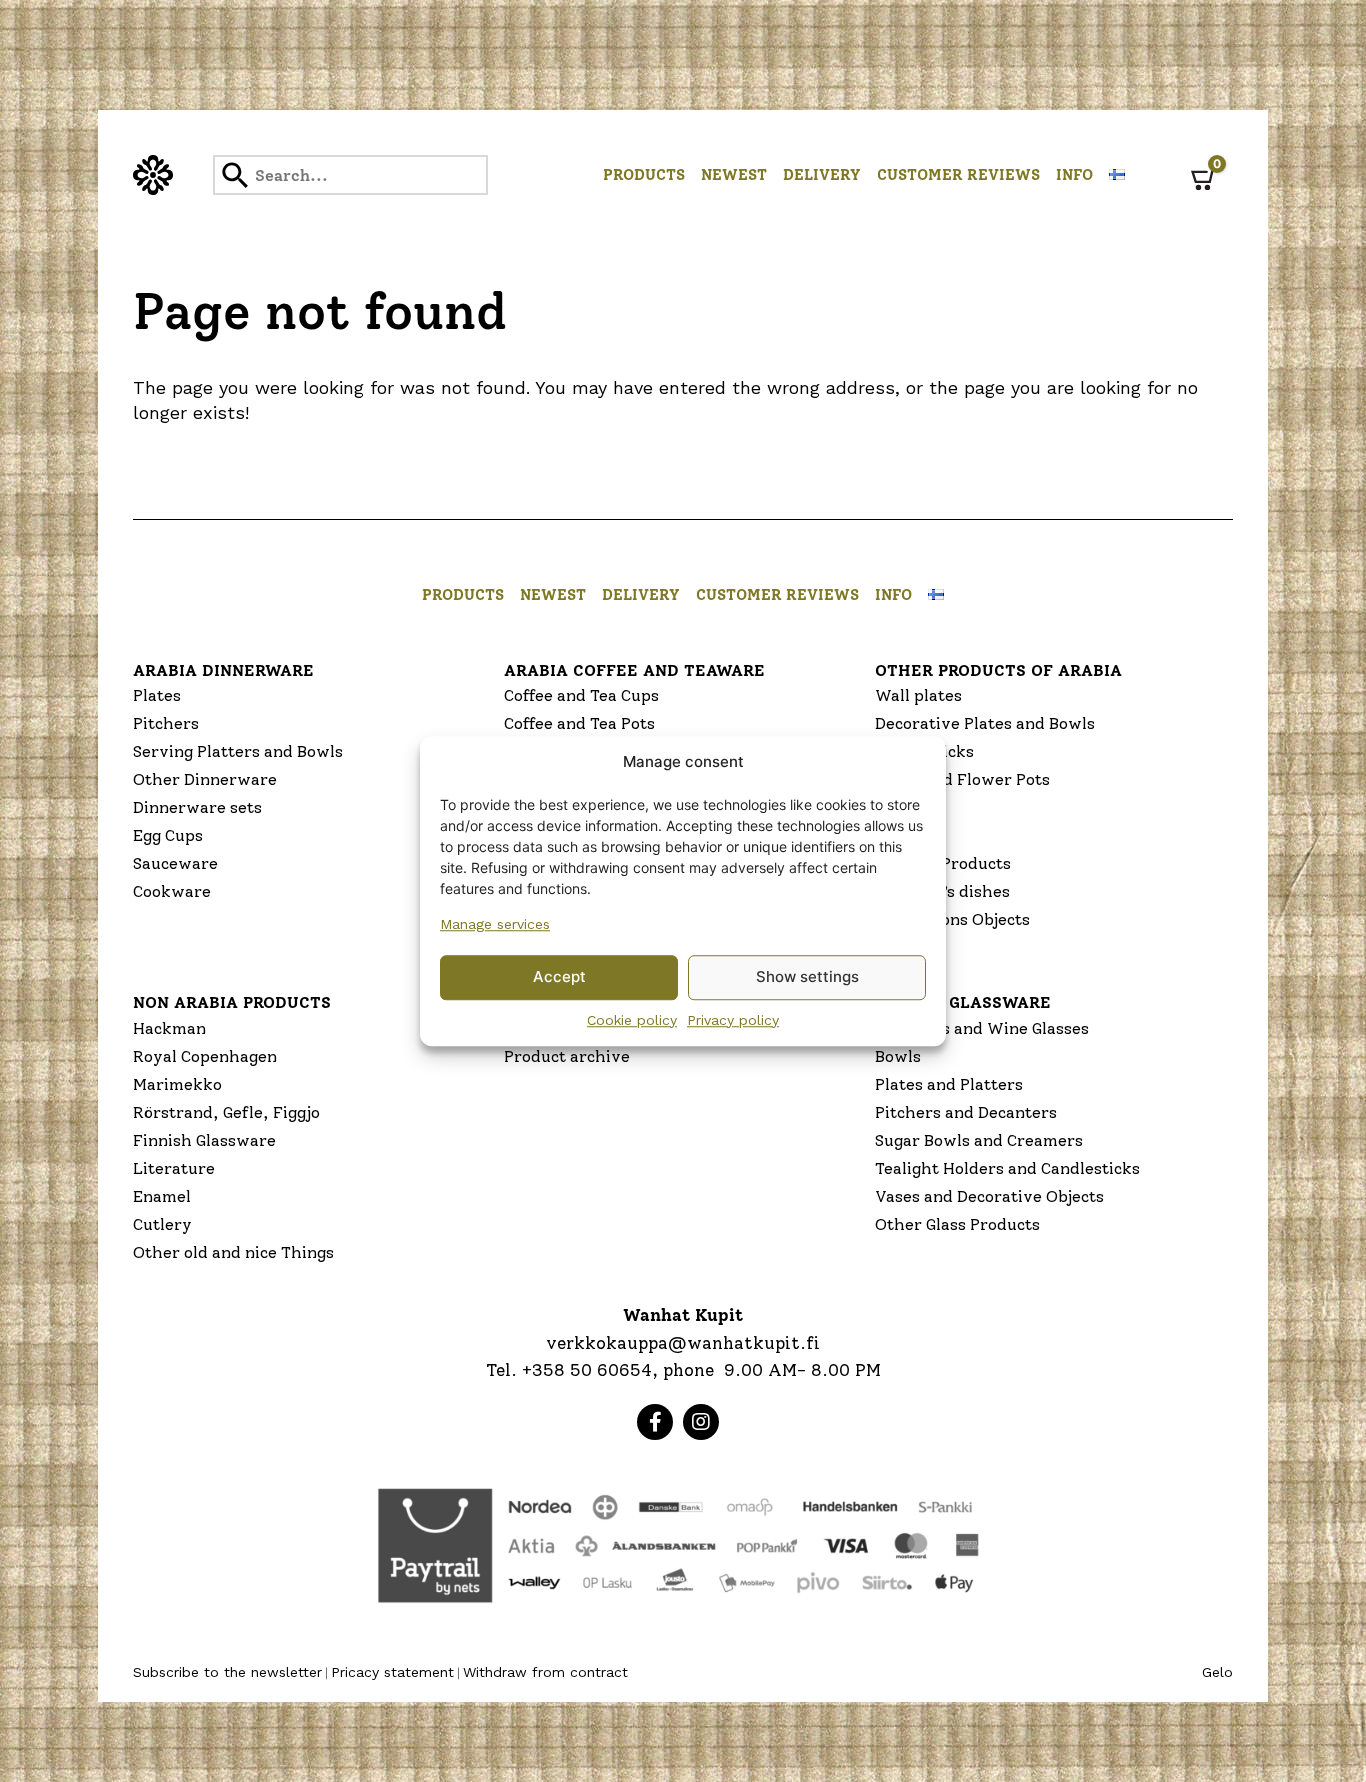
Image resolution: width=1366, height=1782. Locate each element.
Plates (157, 695)
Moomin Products (943, 863)
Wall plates (918, 695)
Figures (904, 835)
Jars (891, 807)
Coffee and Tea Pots (579, 723)
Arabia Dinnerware (223, 670)
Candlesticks (924, 751)
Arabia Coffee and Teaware (634, 670)
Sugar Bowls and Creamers (979, 1140)
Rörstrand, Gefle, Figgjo (226, 1112)
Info (1074, 175)
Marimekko (177, 1084)
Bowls (898, 1056)
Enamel (162, 1196)
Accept (559, 976)
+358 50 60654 (587, 1370)
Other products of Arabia (998, 670)
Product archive (567, 1056)
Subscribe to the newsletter (227, 1672)
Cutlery (162, 1224)
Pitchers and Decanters (966, 1112)
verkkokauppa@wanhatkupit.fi (683, 1343)
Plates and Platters (949, 1084)
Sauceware (175, 863)
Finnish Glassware (204, 1140)
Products (644, 175)
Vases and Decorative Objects (989, 1196)
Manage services (495, 924)
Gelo (1217, 1672)
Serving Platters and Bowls (238, 751)
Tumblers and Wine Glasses (982, 1028)
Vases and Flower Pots (962, 779)
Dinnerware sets (197, 807)
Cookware (172, 891)
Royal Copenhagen (205, 1056)
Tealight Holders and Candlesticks (1007, 1168)
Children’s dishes (942, 891)
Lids (891, 947)
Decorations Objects (952, 919)
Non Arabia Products (232, 1002)
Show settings (807, 976)
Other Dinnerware (205, 779)
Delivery (822, 175)
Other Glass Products (957, 1224)
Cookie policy (632, 1020)
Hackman (169, 1028)
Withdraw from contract (545, 1672)
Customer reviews (958, 175)
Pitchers (166, 723)
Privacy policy (733, 1020)
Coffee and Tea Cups (581, 695)
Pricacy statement (392, 1672)
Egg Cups (168, 835)
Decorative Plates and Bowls (985, 723)
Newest (734, 175)
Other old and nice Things (233, 1252)
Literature (174, 1168)
